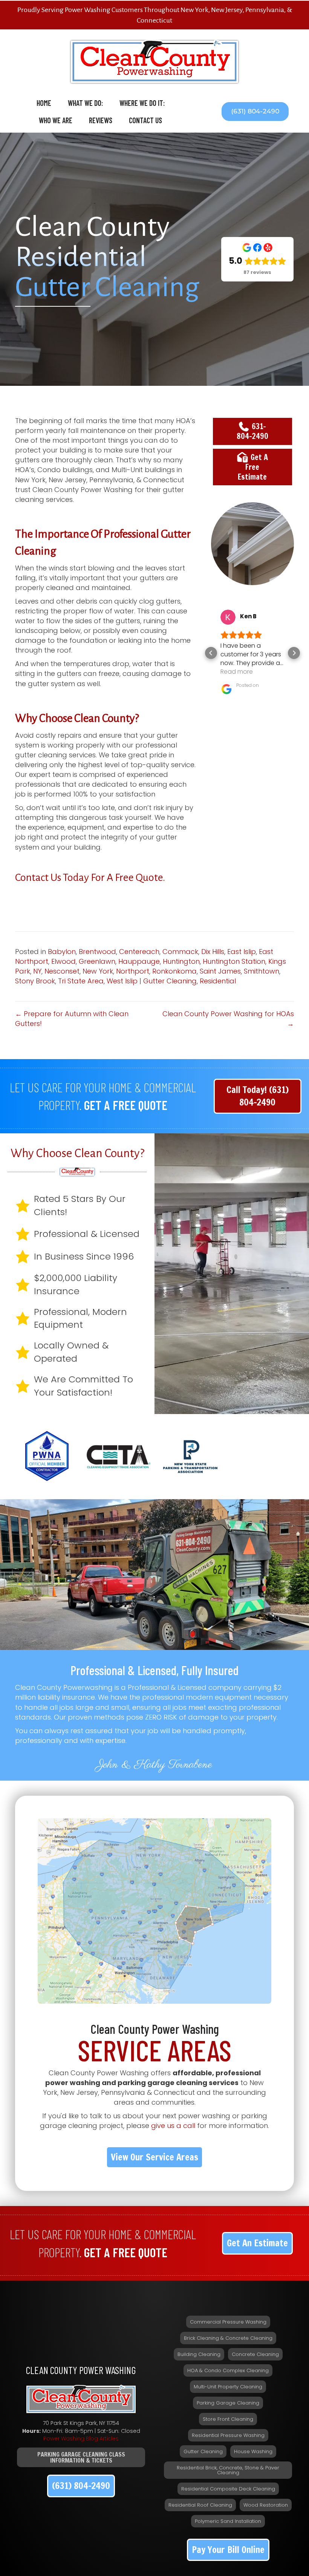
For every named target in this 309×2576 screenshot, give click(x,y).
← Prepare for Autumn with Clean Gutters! (72, 1019)
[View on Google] (228, 617)
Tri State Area (81, 981)
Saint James (220, 971)
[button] (255, 112)
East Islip (242, 952)
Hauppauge (139, 961)
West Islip (122, 981)
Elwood (63, 961)
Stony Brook (35, 981)
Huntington (181, 961)
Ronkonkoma (174, 971)
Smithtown (262, 971)
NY (37, 971)
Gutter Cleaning (170, 981)
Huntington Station (234, 961)
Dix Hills (213, 952)
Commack (180, 952)
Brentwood (97, 952)
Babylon (62, 952)
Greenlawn (97, 961)
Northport (133, 971)
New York (98, 971)
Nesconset (62, 971)
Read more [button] (237, 672)
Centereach (139, 952)
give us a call (173, 2126)
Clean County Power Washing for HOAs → (228, 1019)
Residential (218, 981)
